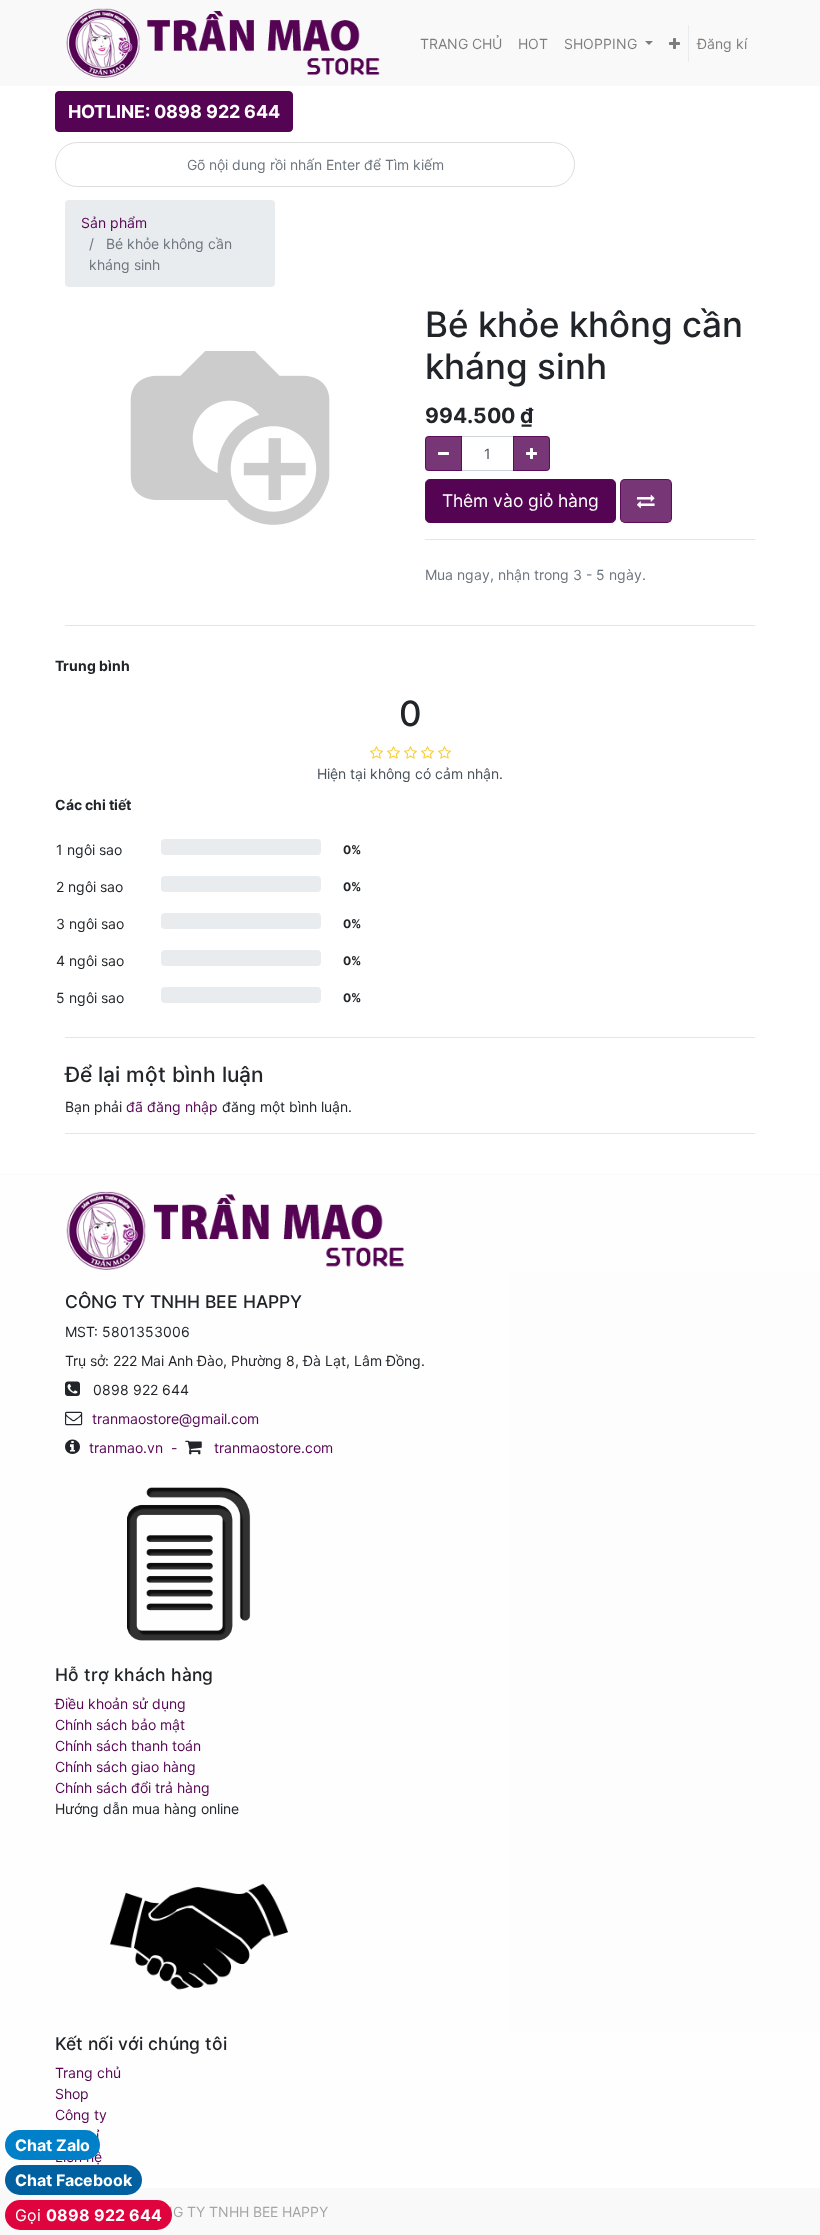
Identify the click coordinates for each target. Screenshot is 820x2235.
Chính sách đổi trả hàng (132, 1787)
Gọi (88, 2215)
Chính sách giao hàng (125, 1766)
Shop (72, 2093)
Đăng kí (722, 43)
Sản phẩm (114, 222)
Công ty (81, 2114)
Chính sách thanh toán (128, 1745)
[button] (674, 43)
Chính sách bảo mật (120, 1724)
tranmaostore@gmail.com (175, 1418)
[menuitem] (461, 43)
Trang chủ (88, 2072)
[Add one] (531, 453)
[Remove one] (443, 453)
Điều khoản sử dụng (120, 1703)
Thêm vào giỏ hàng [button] (520, 500)
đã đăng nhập (172, 1106)
